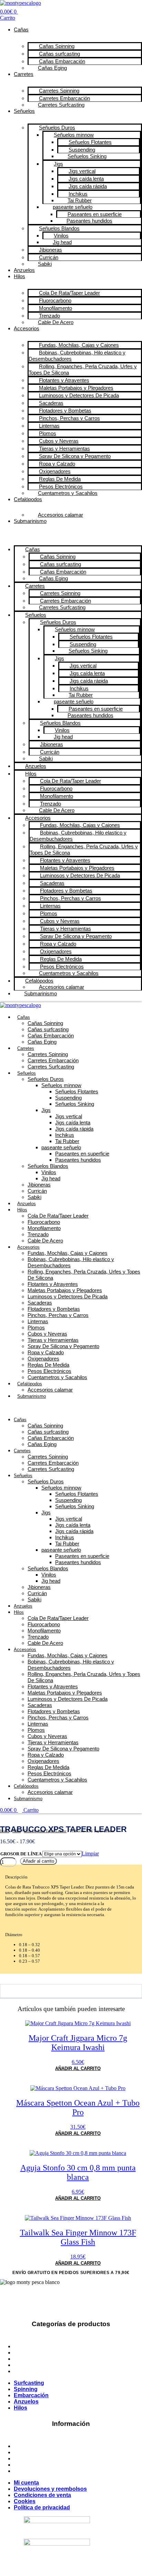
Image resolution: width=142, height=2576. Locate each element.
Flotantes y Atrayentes (53, 1284)
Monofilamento (44, 1228)
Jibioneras (39, 1185)
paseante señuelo (61, 1147)
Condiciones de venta (42, 2458)
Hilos (19, 276)
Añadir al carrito (38, 1861)
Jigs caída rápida (74, 1129)
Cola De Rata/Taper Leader (58, 1216)
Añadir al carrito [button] (78, 2068)
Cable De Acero (56, 322)
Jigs (46, 1110)
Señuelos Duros (46, 1079)
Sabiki (45, 264)
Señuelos (24, 111)
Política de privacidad (42, 2471)
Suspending (68, 1098)
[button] (71, 533)
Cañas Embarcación (51, 1036)
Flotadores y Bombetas (54, 1309)
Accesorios (27, 328)
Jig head (51, 1178)
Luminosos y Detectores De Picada (79, 395)
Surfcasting (29, 2346)
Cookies (25, 2465)
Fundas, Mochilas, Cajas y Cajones (68, 1253)
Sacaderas (40, 1303)
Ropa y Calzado (46, 1352)
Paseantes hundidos (78, 1160)
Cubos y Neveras (47, 1334)
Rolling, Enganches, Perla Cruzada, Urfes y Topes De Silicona (83, 369)
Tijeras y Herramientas (53, 1340)
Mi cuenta (26, 2446)
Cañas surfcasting (48, 1029)
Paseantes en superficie (82, 1154)
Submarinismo (30, 521)
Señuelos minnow (61, 1085)
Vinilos (49, 1172)
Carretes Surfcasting (61, 105)
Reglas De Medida (48, 1365)
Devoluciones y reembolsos (50, 2452)
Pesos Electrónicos (49, 1371)
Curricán (37, 1191)
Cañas (21, 30)
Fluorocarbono (44, 1222)
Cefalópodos (28, 499)
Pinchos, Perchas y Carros (58, 1315)
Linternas (38, 1321)
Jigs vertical (69, 1116)
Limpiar (90, 1853)
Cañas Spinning (45, 1023)
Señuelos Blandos (48, 1166)
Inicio (5, 1831)
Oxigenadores (43, 1359)
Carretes (24, 74)
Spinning (26, 2353)
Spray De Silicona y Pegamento (63, 1346)
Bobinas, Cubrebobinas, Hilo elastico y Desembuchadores (77, 356)
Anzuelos (24, 270)
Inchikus (65, 1135)
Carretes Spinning (48, 1054)
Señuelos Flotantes (77, 1091)
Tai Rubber (67, 1141)
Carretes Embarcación (53, 1060)
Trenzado (38, 1234)
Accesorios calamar (60, 515)
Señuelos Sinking (87, 156)
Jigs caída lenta (73, 1123)
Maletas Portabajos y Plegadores (65, 1290)
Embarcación (31, 2359)
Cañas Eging (52, 68)
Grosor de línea (21, 1854)
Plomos (36, 1328)
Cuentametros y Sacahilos (68, 493)
